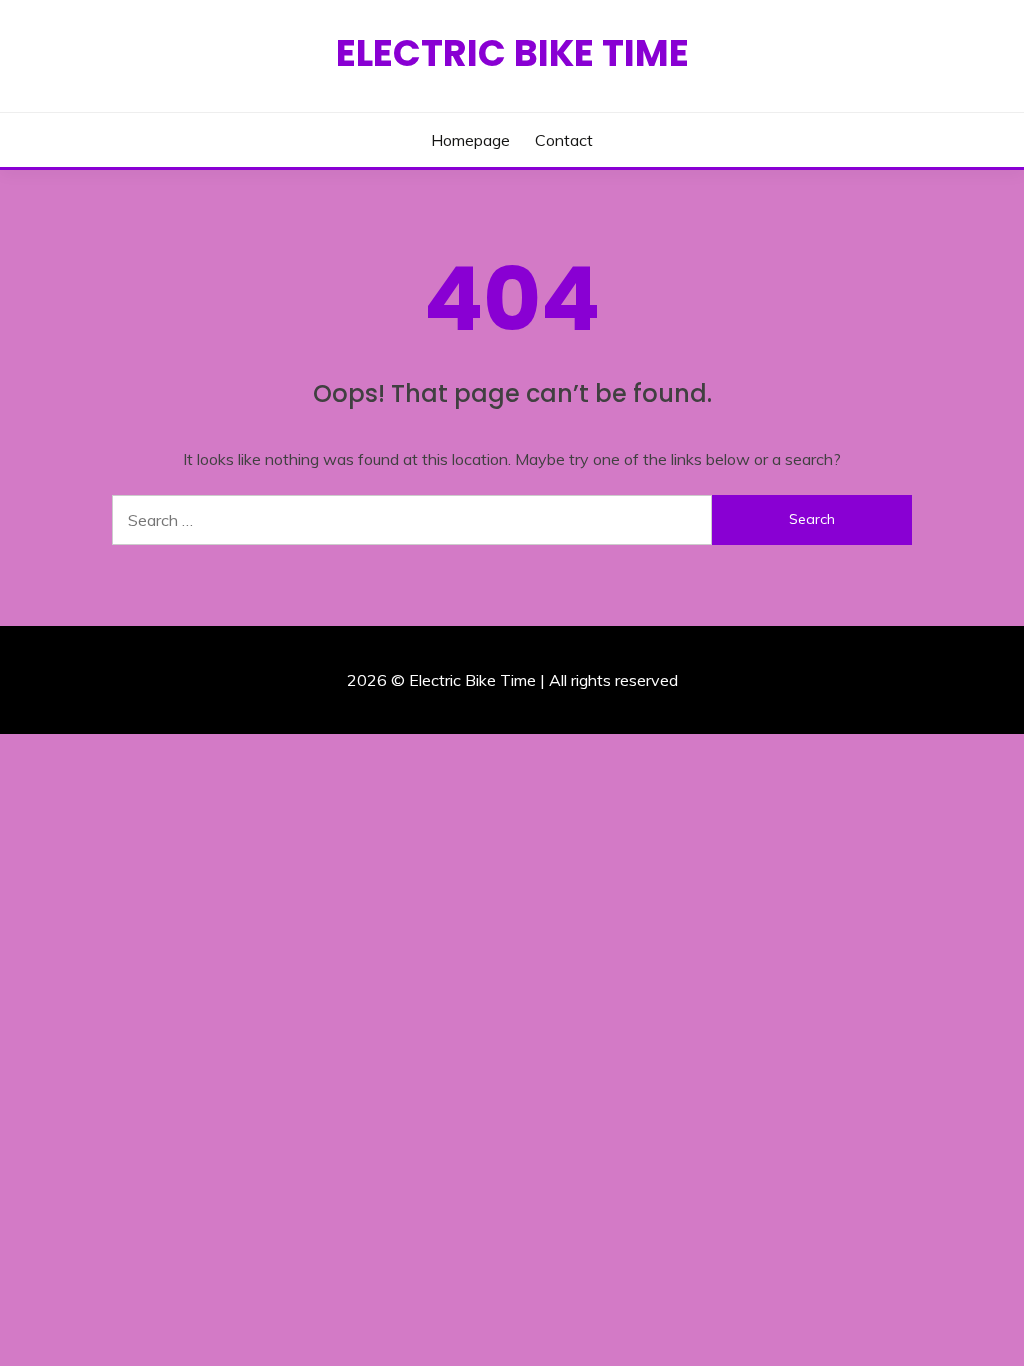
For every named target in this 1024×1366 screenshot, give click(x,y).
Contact (564, 140)
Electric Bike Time (512, 53)
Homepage (470, 140)
